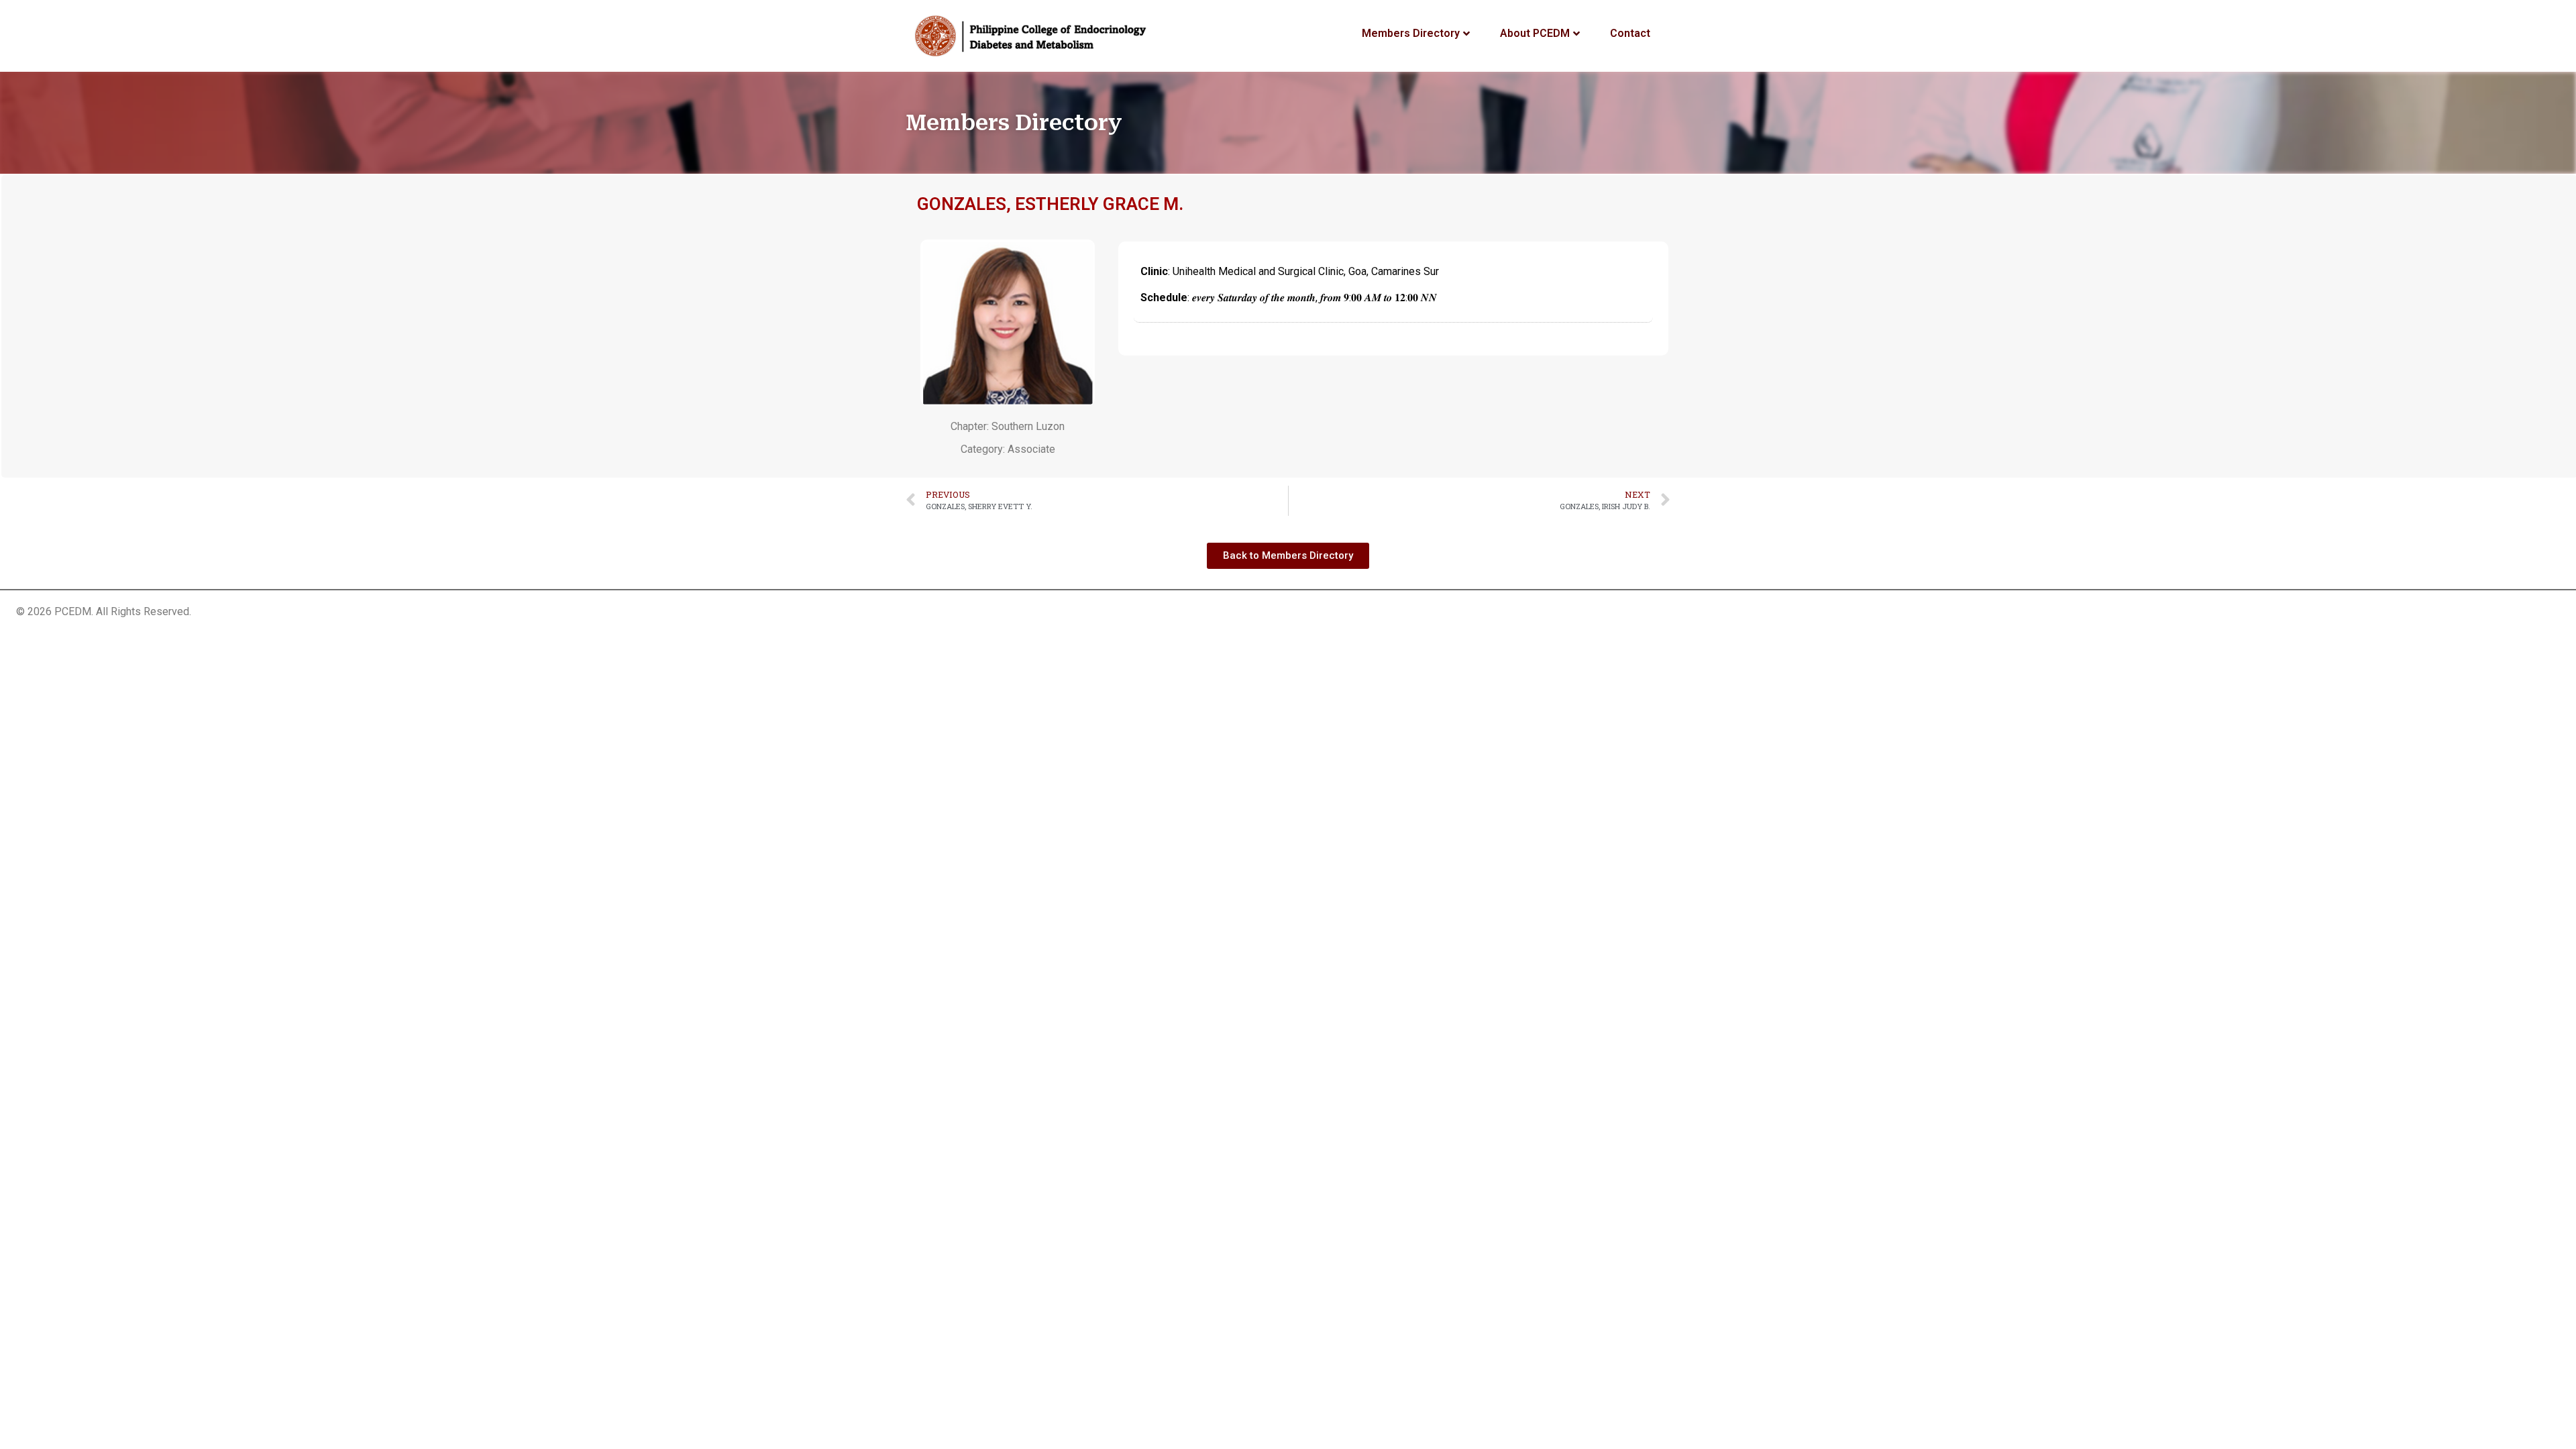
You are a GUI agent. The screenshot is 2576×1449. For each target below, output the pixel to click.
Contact (1630, 33)
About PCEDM (1535, 33)
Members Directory (1411, 33)
